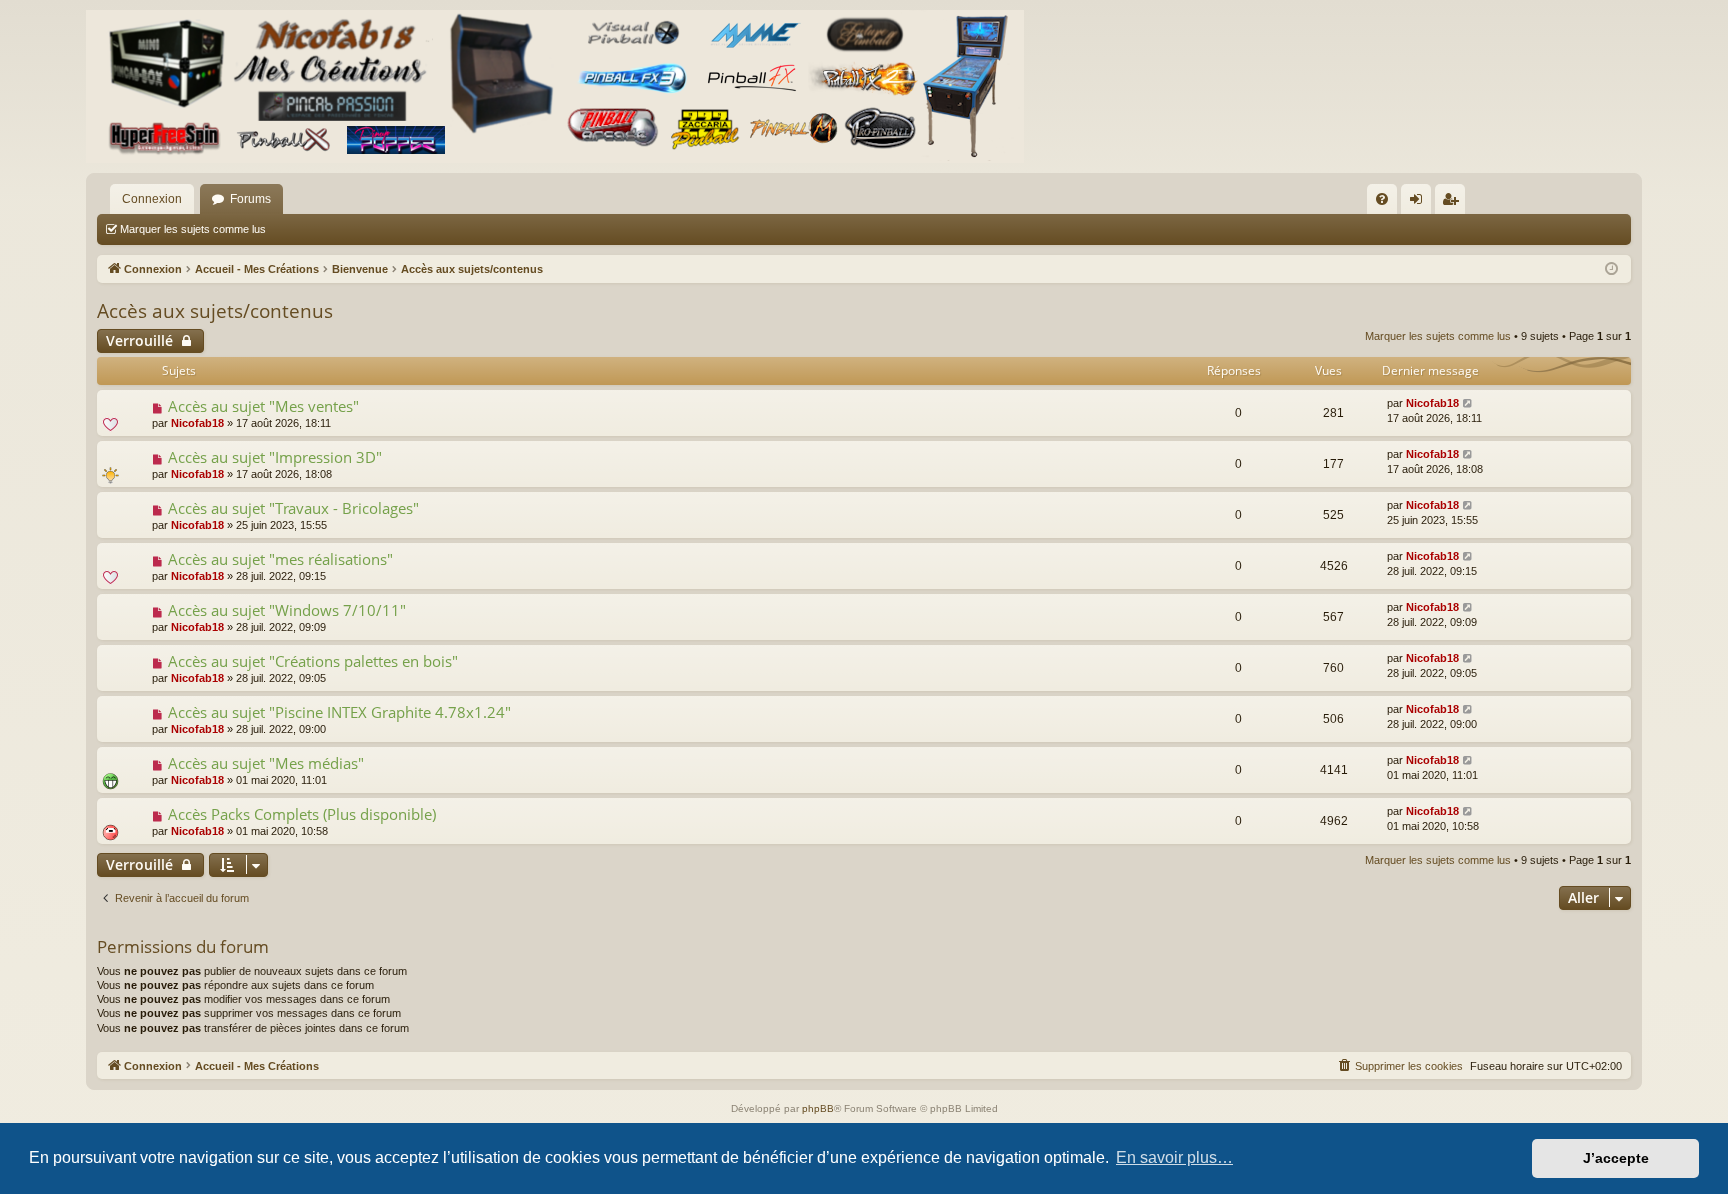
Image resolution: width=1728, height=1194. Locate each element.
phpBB (818, 1108)
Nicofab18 (197, 423)
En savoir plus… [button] (1174, 1157)
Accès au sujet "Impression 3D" (275, 457)
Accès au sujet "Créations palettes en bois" (313, 661)
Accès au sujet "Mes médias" (266, 763)
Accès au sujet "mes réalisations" (280, 559)
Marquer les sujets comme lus (193, 229)
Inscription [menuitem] (1454, 203)
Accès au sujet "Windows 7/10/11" (287, 610)
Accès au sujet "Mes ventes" (263, 406)
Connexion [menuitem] (1420, 203)
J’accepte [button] (1616, 1158)
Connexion (152, 199)
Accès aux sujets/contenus (215, 311)
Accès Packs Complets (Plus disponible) (302, 814)
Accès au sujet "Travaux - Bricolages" (293, 508)
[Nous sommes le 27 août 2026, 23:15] (1611, 269)
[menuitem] (1382, 199)
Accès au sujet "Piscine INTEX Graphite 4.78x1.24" (339, 712)
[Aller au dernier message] (1468, 403)
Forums (250, 199)
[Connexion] (555, 86)
